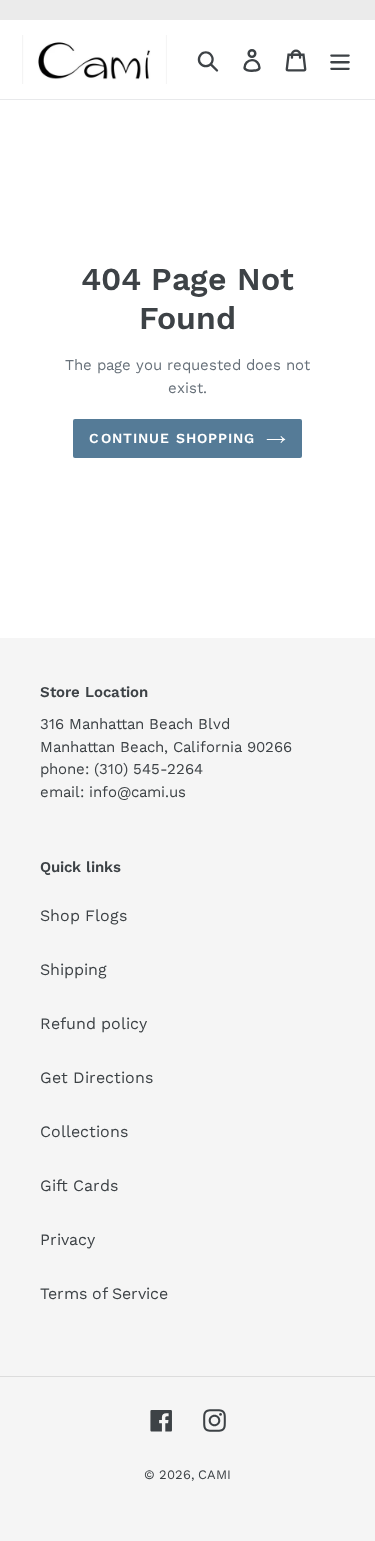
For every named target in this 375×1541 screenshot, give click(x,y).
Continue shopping (172, 438)
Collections (84, 1131)
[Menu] (340, 59)
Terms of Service (104, 1293)
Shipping (73, 969)
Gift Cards (79, 1185)
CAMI (214, 1474)
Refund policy (93, 1023)
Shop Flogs (83, 915)
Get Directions (96, 1077)
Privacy (67, 1239)
